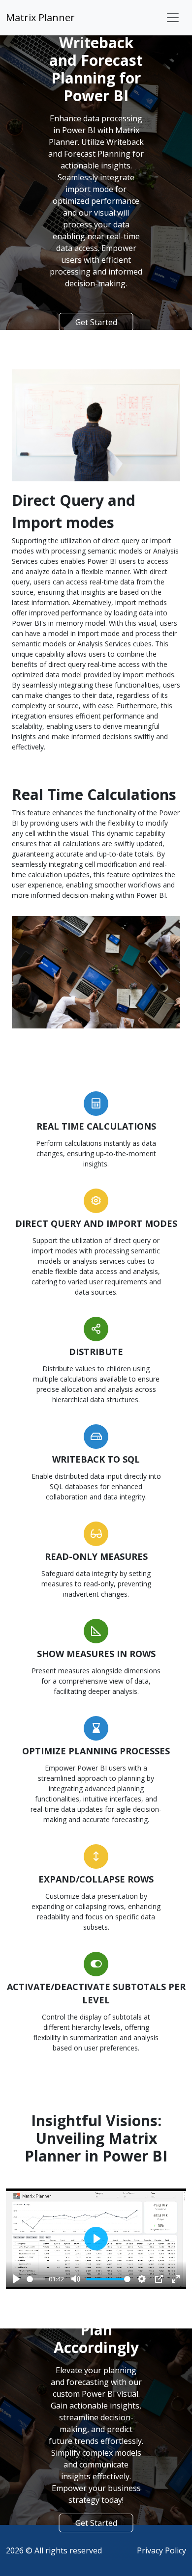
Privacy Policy (161, 2550)
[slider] (36, 2279)
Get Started (96, 322)
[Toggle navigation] (173, 18)
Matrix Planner (40, 17)
